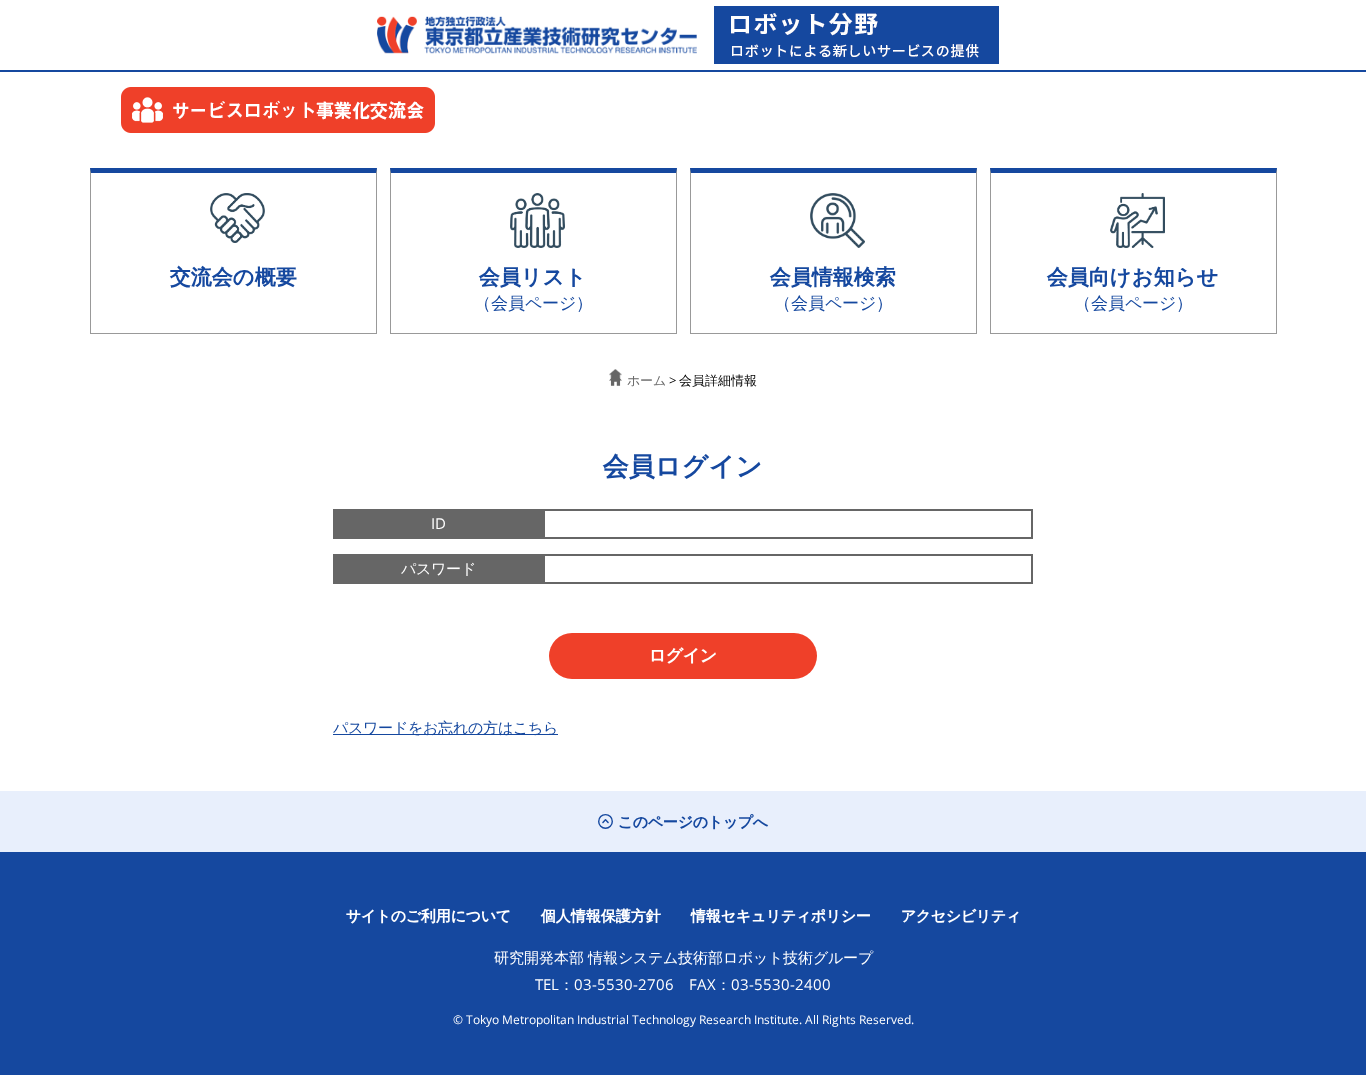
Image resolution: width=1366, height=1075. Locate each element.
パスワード (438, 568)
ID (438, 523)
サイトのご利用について (428, 915)
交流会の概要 (233, 275)
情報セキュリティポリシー (781, 915)
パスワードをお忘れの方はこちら (445, 727)
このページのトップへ (693, 821)
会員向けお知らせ (1133, 287)
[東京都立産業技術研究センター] (532, 35)
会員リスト (533, 287)
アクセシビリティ (961, 915)
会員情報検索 (833, 287)
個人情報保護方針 (601, 915)
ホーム (646, 380)
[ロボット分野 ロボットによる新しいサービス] (856, 35)
